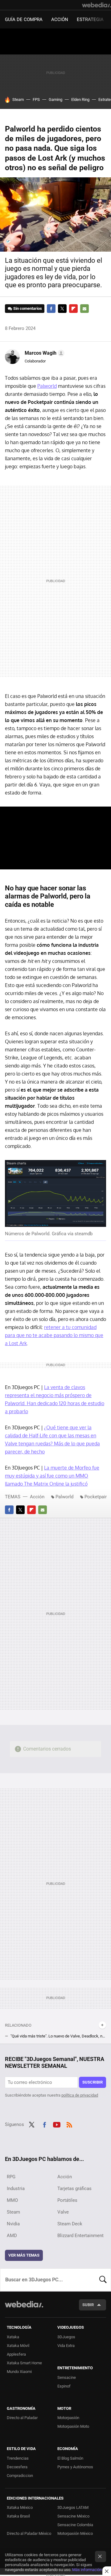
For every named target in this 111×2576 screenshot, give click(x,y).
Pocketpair (96, 1497)
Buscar (103, 2280)
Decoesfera (17, 2467)
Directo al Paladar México (29, 2533)
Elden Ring (80, 100)
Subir (88, 2305)
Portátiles (67, 2200)
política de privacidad (80, 2095)
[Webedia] (97, 5)
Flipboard (73, 309)
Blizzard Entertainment (80, 2236)
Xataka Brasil (18, 2516)
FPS (36, 100)
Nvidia (13, 2224)
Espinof (64, 2386)
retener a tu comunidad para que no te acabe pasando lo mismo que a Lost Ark (54, 1335)
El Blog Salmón (70, 2458)
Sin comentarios (28, 308)
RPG (11, 2177)
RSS (69, 2124)
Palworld (47, 386)
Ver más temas (24, 2255)
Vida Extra (66, 2346)
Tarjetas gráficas (74, 2189)
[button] (44, 353)
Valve (63, 2212)
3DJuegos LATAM (73, 2507)
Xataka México (20, 2507)
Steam (18, 100)
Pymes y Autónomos (75, 2467)
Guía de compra (24, 19)
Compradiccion (20, 2476)
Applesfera (16, 2354)
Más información (87, 2570)
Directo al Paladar (22, 2418)
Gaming (55, 100)
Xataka (13, 2337)
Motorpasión (68, 2418)
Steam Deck (70, 2224)
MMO (12, 2200)
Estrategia (90, 19)
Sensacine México (73, 2516)
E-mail (84, 309)
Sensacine (67, 2377)
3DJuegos (66, 2337)
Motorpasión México (75, 2533)
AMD (12, 2236)
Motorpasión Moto (73, 2426)
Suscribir (92, 2082)
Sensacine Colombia (75, 2525)
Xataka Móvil (18, 2346)
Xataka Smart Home (24, 2363)
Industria (16, 2189)
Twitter (62, 309)
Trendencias (18, 2458)
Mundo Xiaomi (19, 2372)
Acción (60, 19)
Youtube (57, 2124)
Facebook (51, 309)
